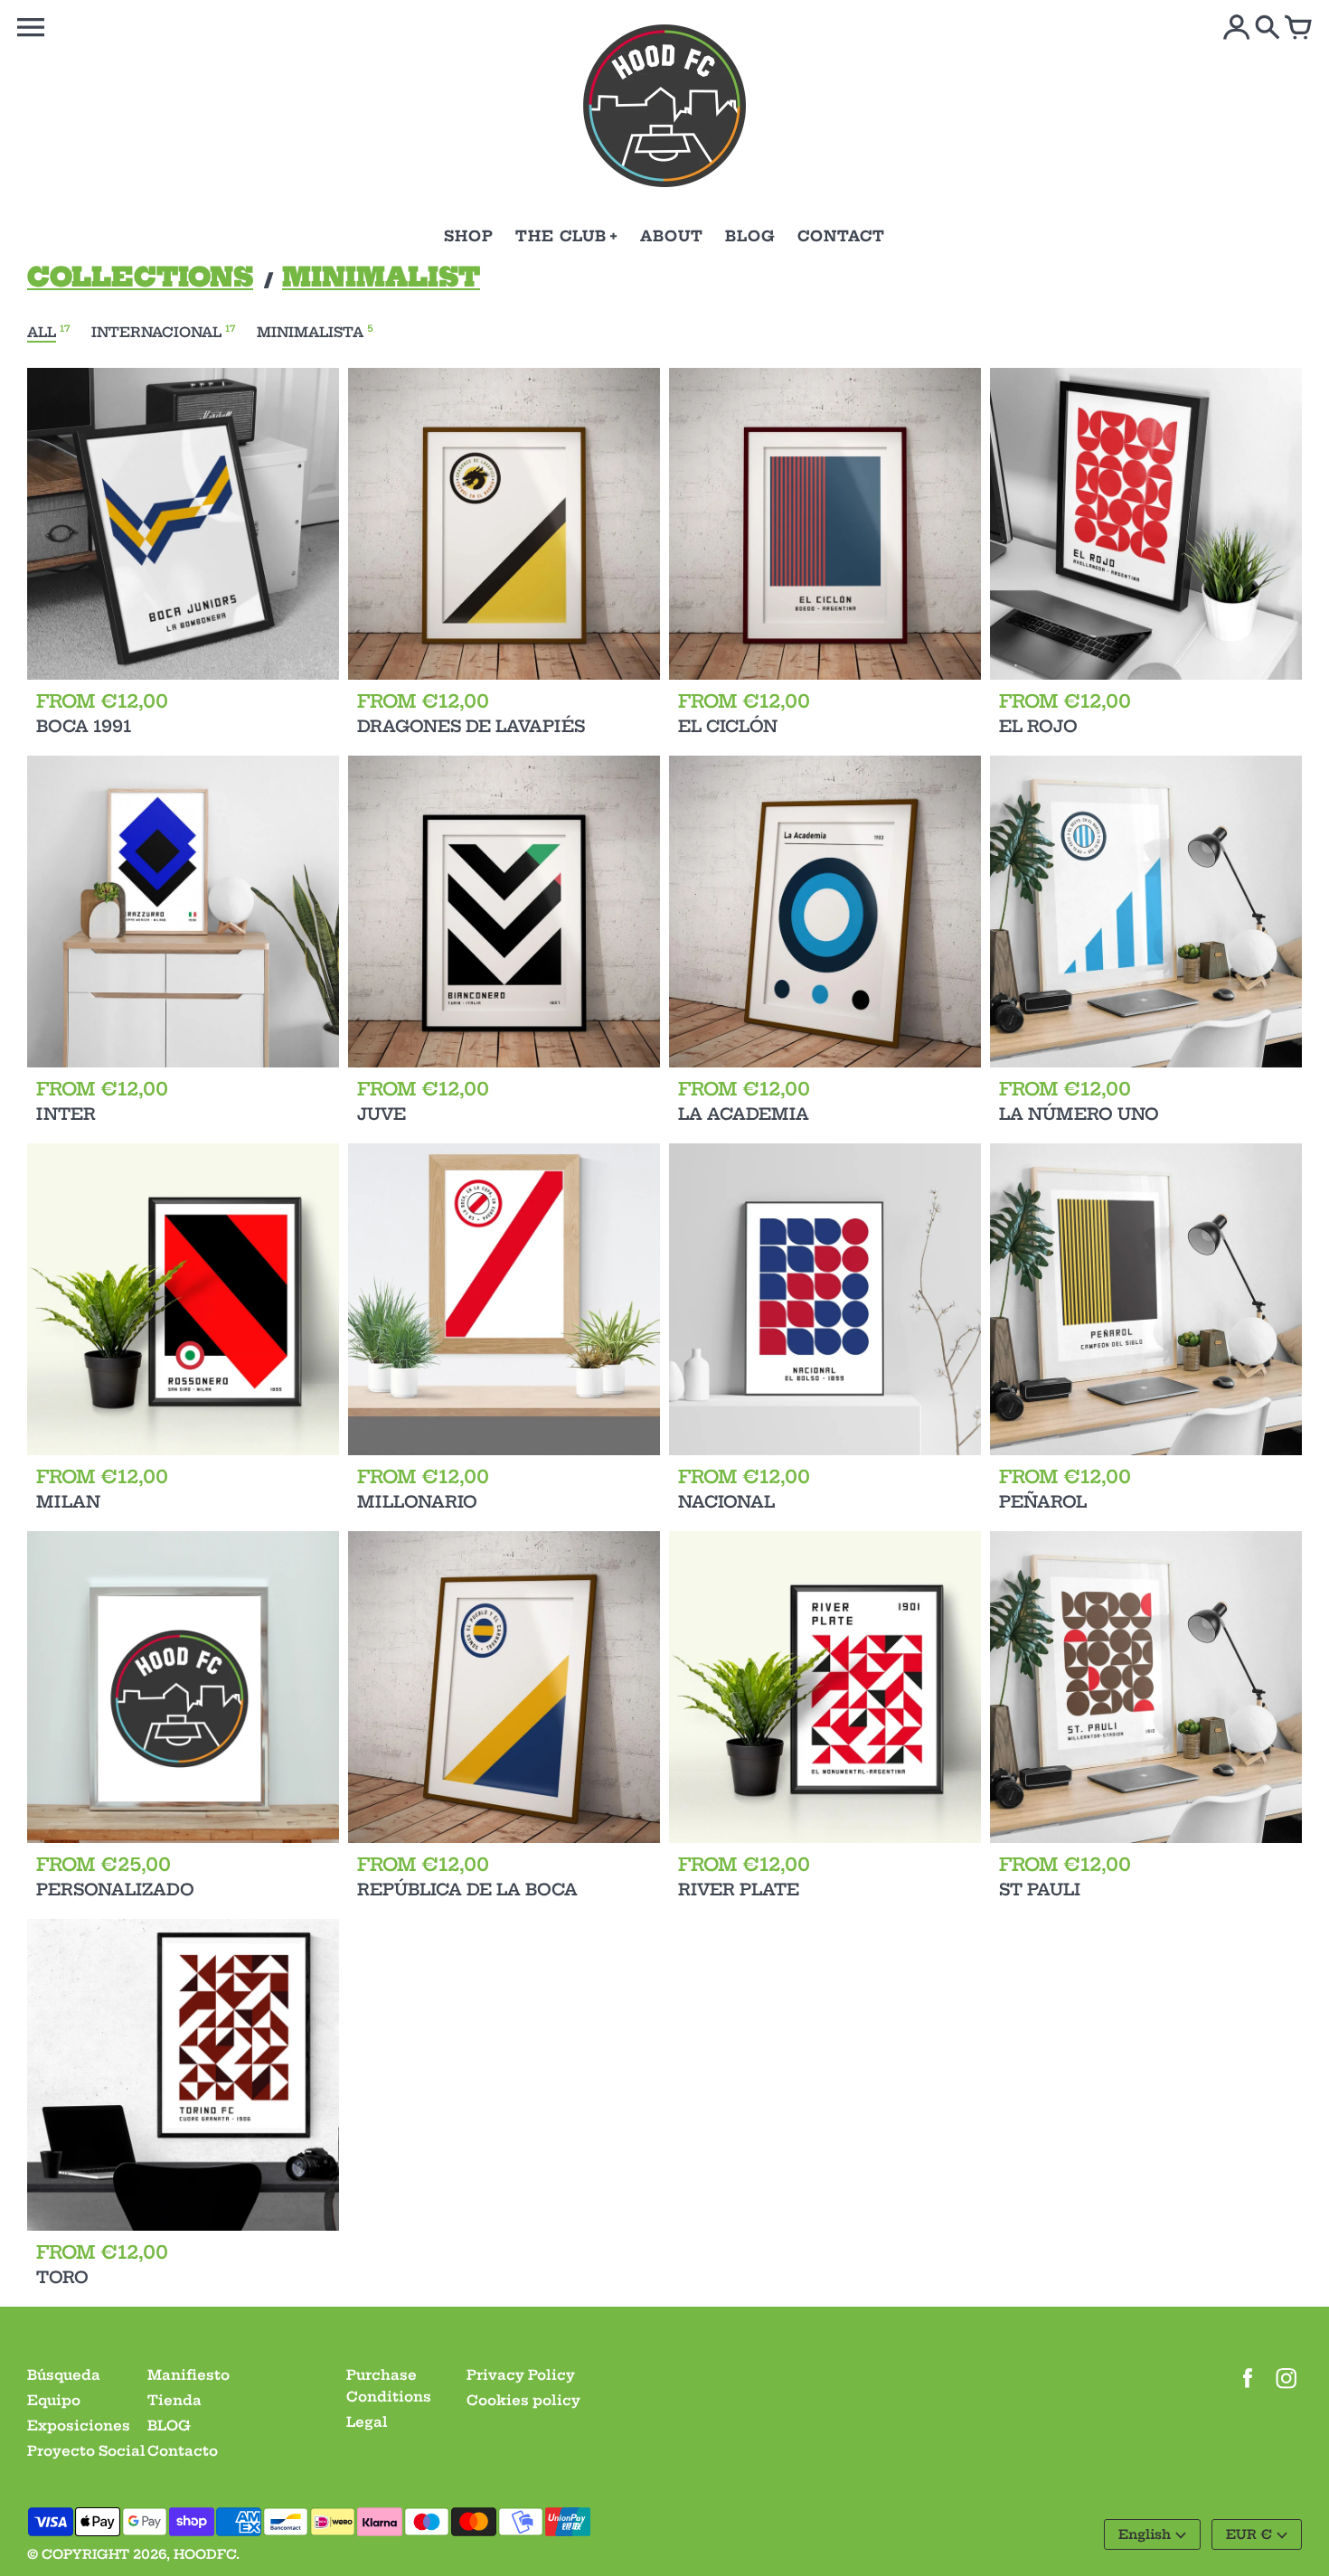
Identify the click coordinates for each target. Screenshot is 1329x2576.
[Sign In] (1237, 29)
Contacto (183, 2451)
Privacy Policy (521, 2375)
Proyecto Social (86, 2451)
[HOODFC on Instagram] (1287, 2390)
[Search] (1268, 29)
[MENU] (31, 28)
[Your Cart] (1298, 29)
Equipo (54, 2400)
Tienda (174, 2400)
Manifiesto (189, 2375)
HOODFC (205, 2554)
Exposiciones (79, 2426)
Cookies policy (523, 2400)
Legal (367, 2422)
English (1145, 2534)
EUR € (1249, 2534)
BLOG (169, 2426)
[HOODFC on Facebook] (1248, 2390)
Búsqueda (64, 2375)
